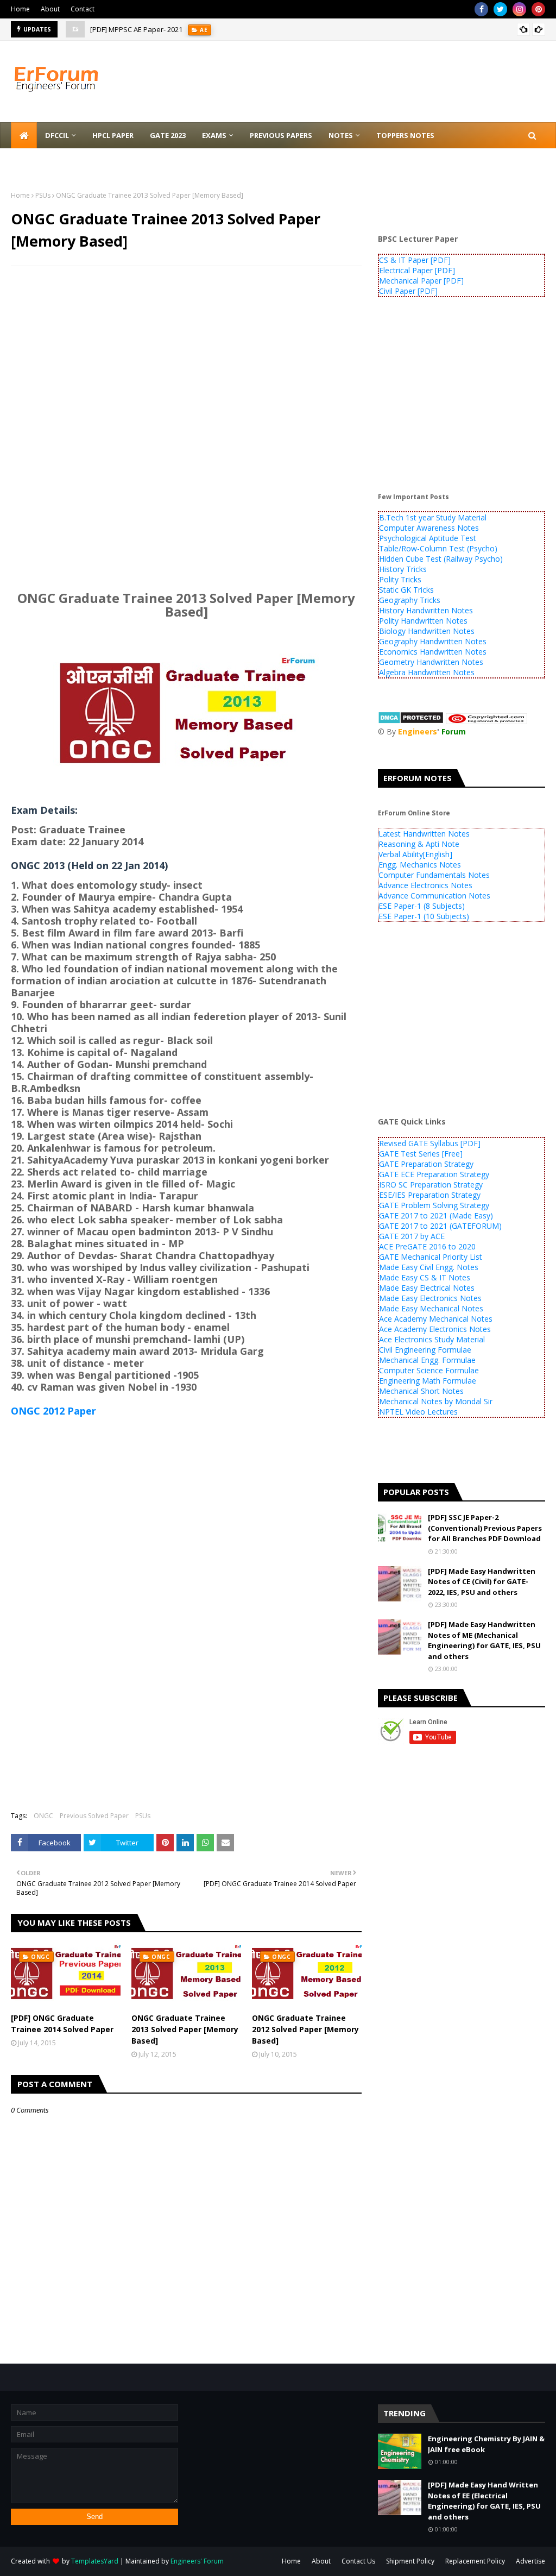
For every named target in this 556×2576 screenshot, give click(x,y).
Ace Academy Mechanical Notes (436, 1319)
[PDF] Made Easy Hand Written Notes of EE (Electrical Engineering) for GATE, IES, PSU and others (484, 2501)
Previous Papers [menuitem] (281, 135)
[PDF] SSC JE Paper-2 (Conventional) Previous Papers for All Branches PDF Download (485, 1528)
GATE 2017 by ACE (412, 1236)
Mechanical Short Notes (421, 1391)
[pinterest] (538, 9)
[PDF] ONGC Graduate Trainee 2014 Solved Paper (62, 2024)
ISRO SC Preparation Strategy (431, 1185)
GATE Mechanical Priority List (431, 1257)
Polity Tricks (400, 579)
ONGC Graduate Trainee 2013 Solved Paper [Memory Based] (185, 2029)
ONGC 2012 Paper (53, 1411)
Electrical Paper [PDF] (417, 270)
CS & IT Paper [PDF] (415, 260)
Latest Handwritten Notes (424, 834)
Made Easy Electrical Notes (427, 1288)
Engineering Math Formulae (428, 1381)
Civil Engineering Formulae (425, 1350)
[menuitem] (24, 135)
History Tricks (403, 569)
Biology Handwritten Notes (427, 631)
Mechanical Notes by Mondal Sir (436, 1401)
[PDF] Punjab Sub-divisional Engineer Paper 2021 (170, 29)
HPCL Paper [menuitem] (113, 135)
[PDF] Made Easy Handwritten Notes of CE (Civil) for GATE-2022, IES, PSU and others (482, 1582)
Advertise (530, 2561)
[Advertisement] (186, 353)
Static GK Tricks (406, 590)
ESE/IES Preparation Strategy (430, 1195)
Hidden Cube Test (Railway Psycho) (441, 559)
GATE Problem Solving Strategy (434, 1205)
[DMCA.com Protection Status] (411, 721)
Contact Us (358, 2561)
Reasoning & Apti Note (419, 844)
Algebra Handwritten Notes (427, 672)
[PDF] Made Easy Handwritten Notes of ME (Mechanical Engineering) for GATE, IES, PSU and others (484, 1640)
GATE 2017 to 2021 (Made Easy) (436, 1215)
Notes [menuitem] (341, 135)
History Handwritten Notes (426, 610)
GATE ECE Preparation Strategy (434, 1174)
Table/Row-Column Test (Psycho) (438, 548)
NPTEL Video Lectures (418, 1412)
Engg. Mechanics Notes (420, 865)
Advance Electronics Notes (425, 885)
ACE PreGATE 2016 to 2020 (427, 1246)
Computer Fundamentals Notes (434, 875)
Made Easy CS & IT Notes (425, 1277)
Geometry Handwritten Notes (431, 662)
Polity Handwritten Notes (423, 621)
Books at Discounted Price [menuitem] (72, 161)
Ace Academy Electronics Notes (435, 1329)
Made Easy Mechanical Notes (431, 1308)
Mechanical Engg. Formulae (427, 1360)
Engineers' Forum (197, 2561)
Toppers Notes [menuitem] (405, 135)
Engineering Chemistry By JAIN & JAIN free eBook (486, 2444)
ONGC (43, 1816)
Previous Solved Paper (94, 1816)
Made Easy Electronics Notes (430, 1298)
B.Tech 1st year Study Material (433, 517)
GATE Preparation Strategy (426, 1164)
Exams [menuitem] (214, 135)
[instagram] (519, 9)
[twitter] (500, 9)
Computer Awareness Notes (429, 528)
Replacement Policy (475, 2561)
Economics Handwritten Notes (433, 652)
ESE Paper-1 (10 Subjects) (424, 916)
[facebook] (481, 9)
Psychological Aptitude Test (428, 538)
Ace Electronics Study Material (432, 1339)
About (50, 9)
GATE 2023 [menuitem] (168, 135)
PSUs (43, 195)
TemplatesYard (95, 2561)
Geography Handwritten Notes (433, 641)
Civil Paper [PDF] (408, 291)
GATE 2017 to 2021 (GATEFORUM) (440, 1226)
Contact (83, 9)
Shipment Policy (410, 2561)
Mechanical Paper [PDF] (421, 281)
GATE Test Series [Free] (421, 1154)
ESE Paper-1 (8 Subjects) (422, 906)
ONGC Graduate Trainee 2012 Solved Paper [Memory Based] (305, 2029)
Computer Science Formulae (429, 1370)
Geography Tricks (410, 600)
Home (20, 9)
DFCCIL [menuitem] (57, 135)
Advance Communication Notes (434, 896)
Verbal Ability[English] (415, 854)
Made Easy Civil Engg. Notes (429, 1267)
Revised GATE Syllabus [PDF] (430, 1143)
